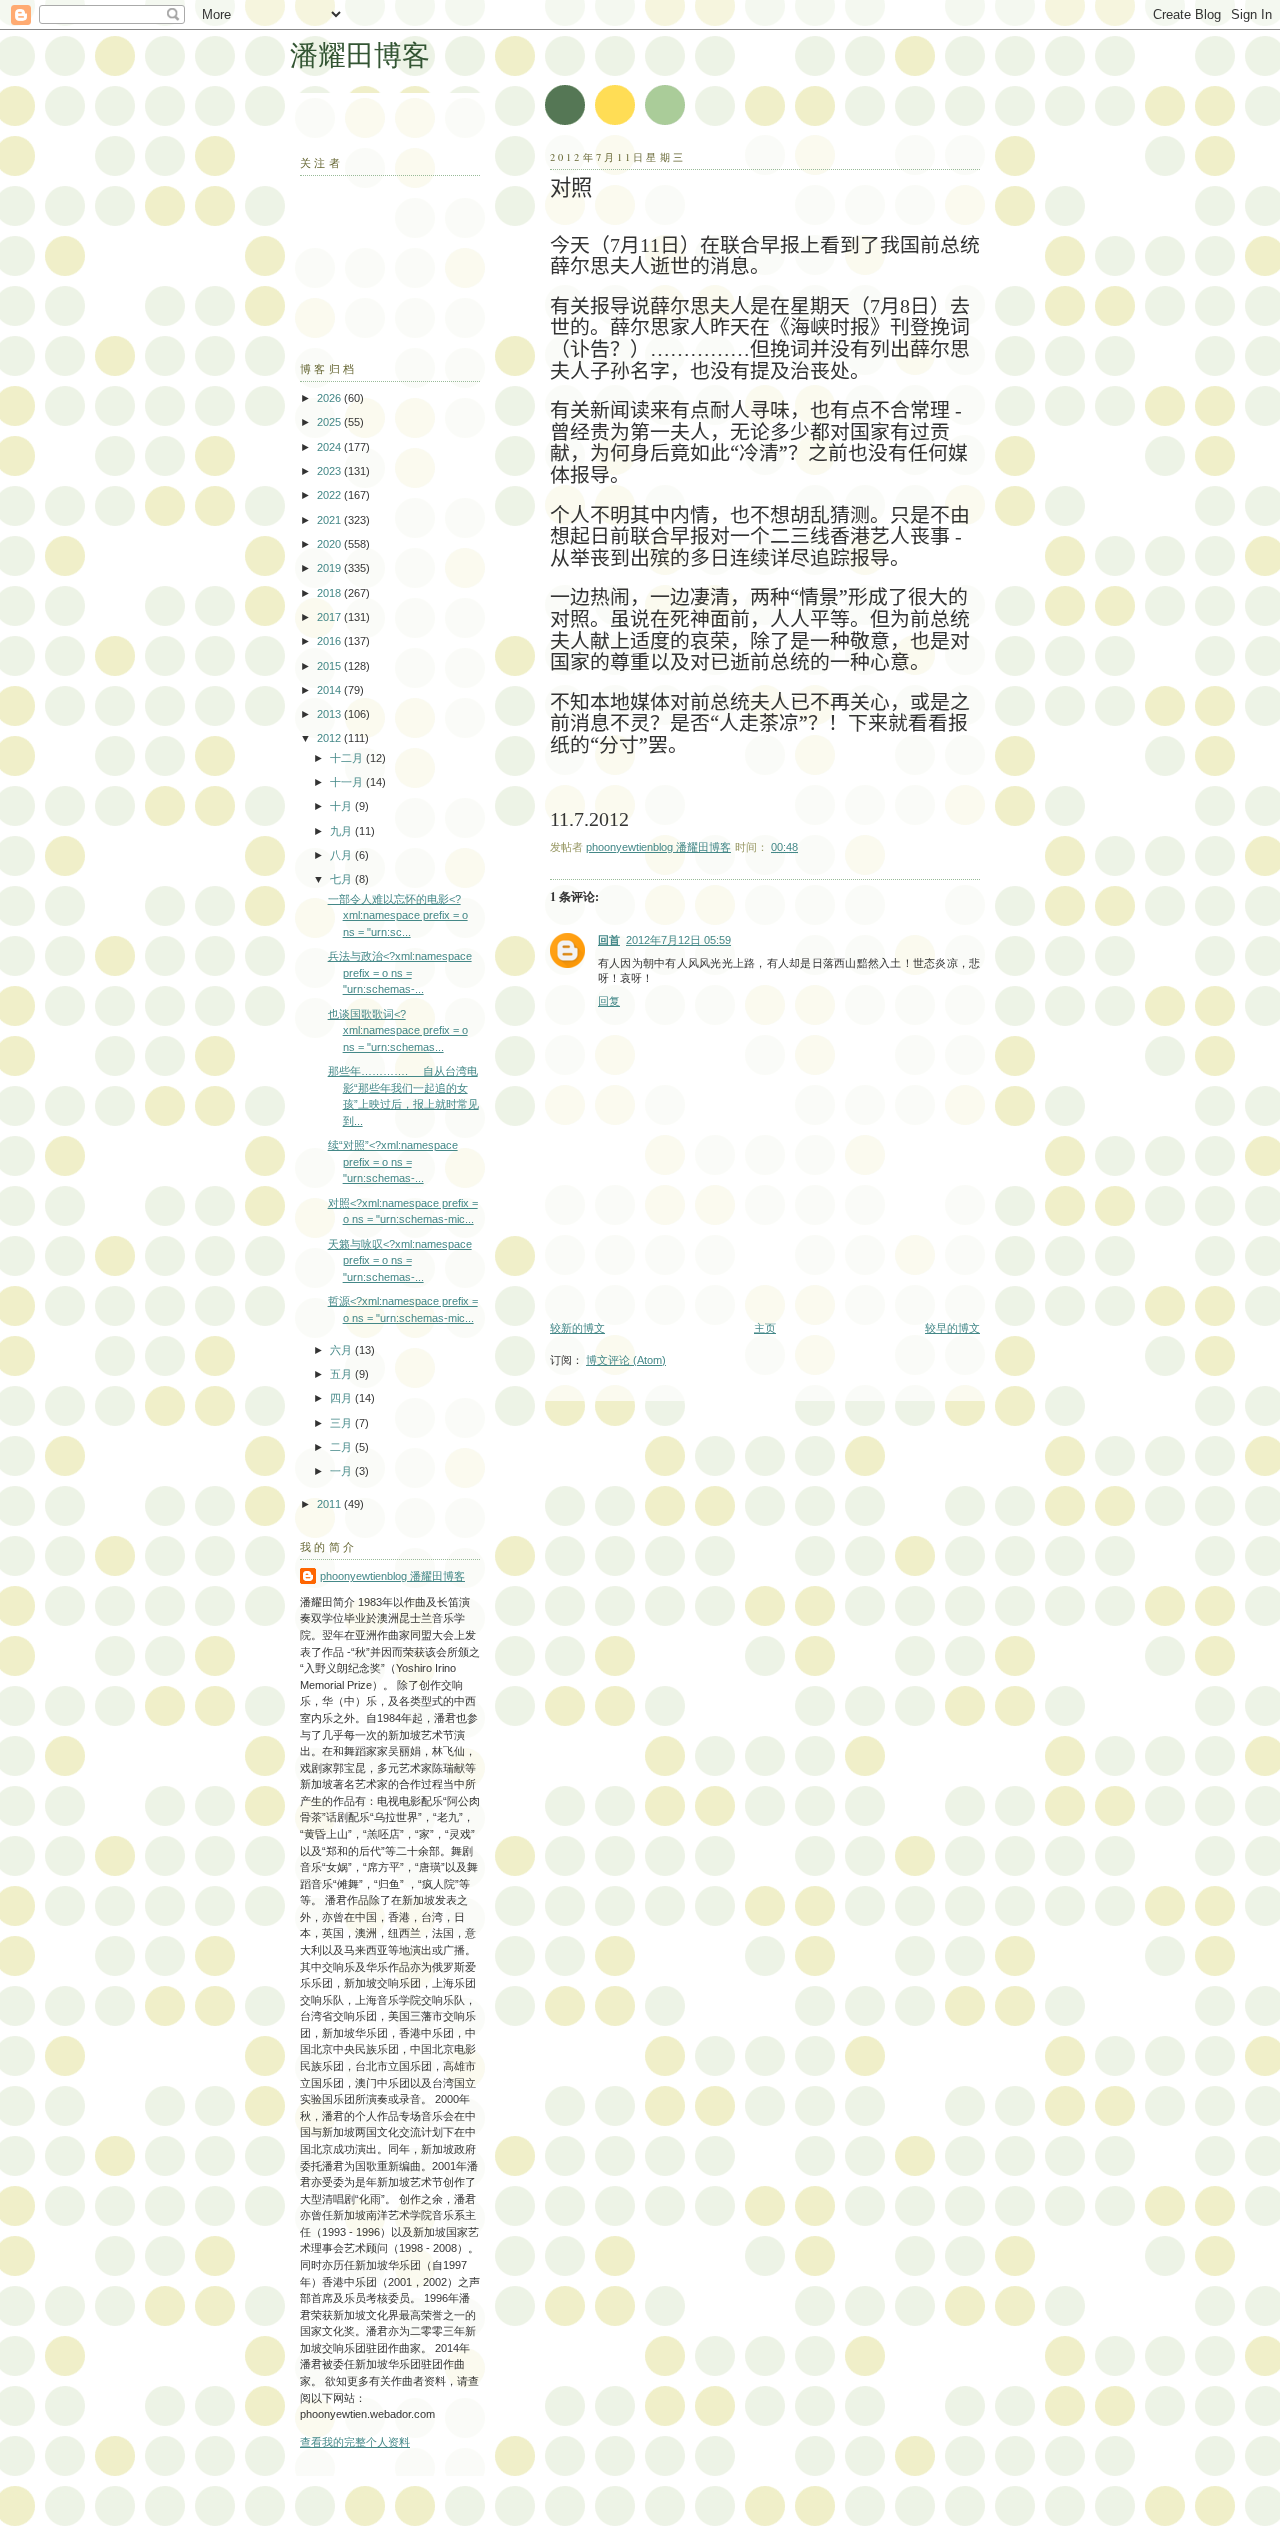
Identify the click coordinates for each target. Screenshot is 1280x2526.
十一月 (348, 782)
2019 (330, 568)
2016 (330, 641)
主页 (765, 1328)
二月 (342, 1447)
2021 (330, 520)
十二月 (348, 758)
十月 (342, 806)
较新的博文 (577, 1328)
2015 (330, 666)
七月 (342, 879)
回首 (609, 940)
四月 (342, 1398)
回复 (609, 1001)
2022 (330, 495)
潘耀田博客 (360, 54)
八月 (342, 855)
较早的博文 (952, 1328)
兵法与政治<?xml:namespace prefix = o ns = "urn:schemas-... (400, 972)
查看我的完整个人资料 (355, 2442)
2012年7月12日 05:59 (678, 940)
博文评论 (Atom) (626, 1360)
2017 (330, 617)
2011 (330, 1504)
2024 (330, 447)
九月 (342, 831)
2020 (330, 544)
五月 (342, 1374)
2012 (330, 738)
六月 (342, 1350)
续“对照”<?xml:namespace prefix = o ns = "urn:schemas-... (393, 1161)
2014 (330, 690)
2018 (330, 593)
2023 (330, 471)
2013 (330, 714)
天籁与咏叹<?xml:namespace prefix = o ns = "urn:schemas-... (400, 1260)
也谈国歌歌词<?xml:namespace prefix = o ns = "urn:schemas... (398, 1030)
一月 (342, 1471)
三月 (342, 1423)
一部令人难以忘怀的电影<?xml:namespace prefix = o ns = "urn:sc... (398, 915)
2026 (330, 398)
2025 (330, 422)
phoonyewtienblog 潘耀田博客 (392, 1576)
